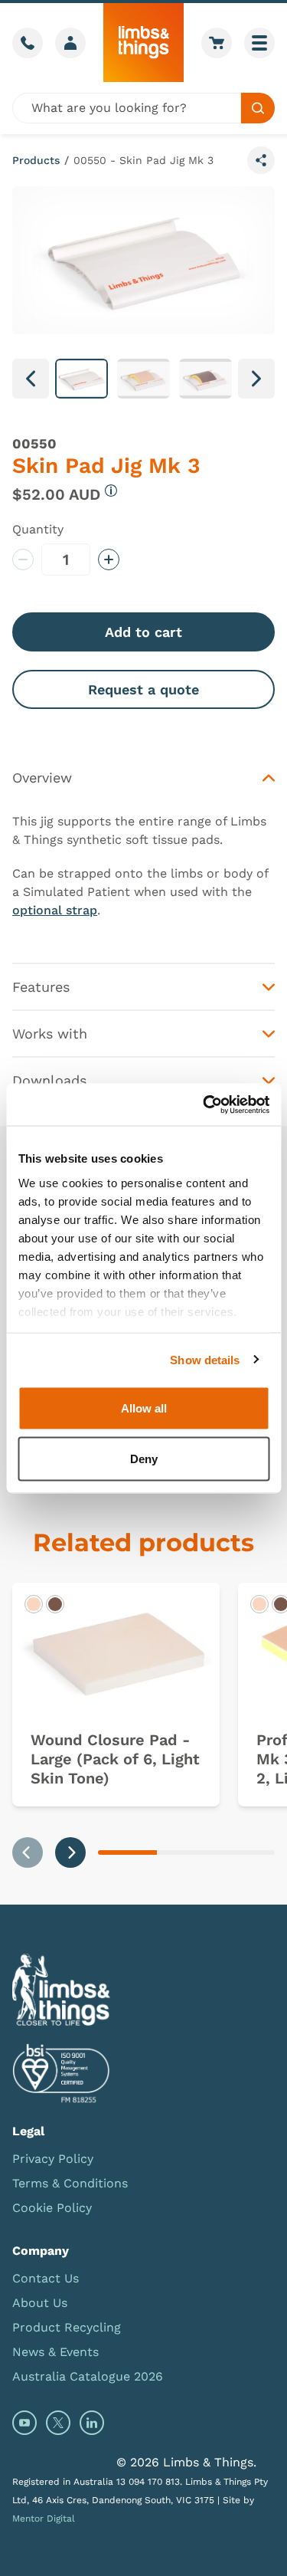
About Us (40, 2303)
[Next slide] (70, 1852)
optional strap (55, 910)
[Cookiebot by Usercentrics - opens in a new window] (204, 1104)
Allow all (144, 1408)
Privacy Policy (53, 2159)
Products (36, 160)
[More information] (111, 491)
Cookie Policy (52, 2208)
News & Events (55, 2352)
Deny (144, 1458)
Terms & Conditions (70, 2183)
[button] (82, 379)
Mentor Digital (44, 2519)
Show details (205, 1359)
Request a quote (143, 689)
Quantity (38, 529)
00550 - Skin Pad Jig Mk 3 (143, 160)
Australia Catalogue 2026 (88, 2376)
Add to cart (143, 632)
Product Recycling (67, 2327)
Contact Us (46, 2278)
